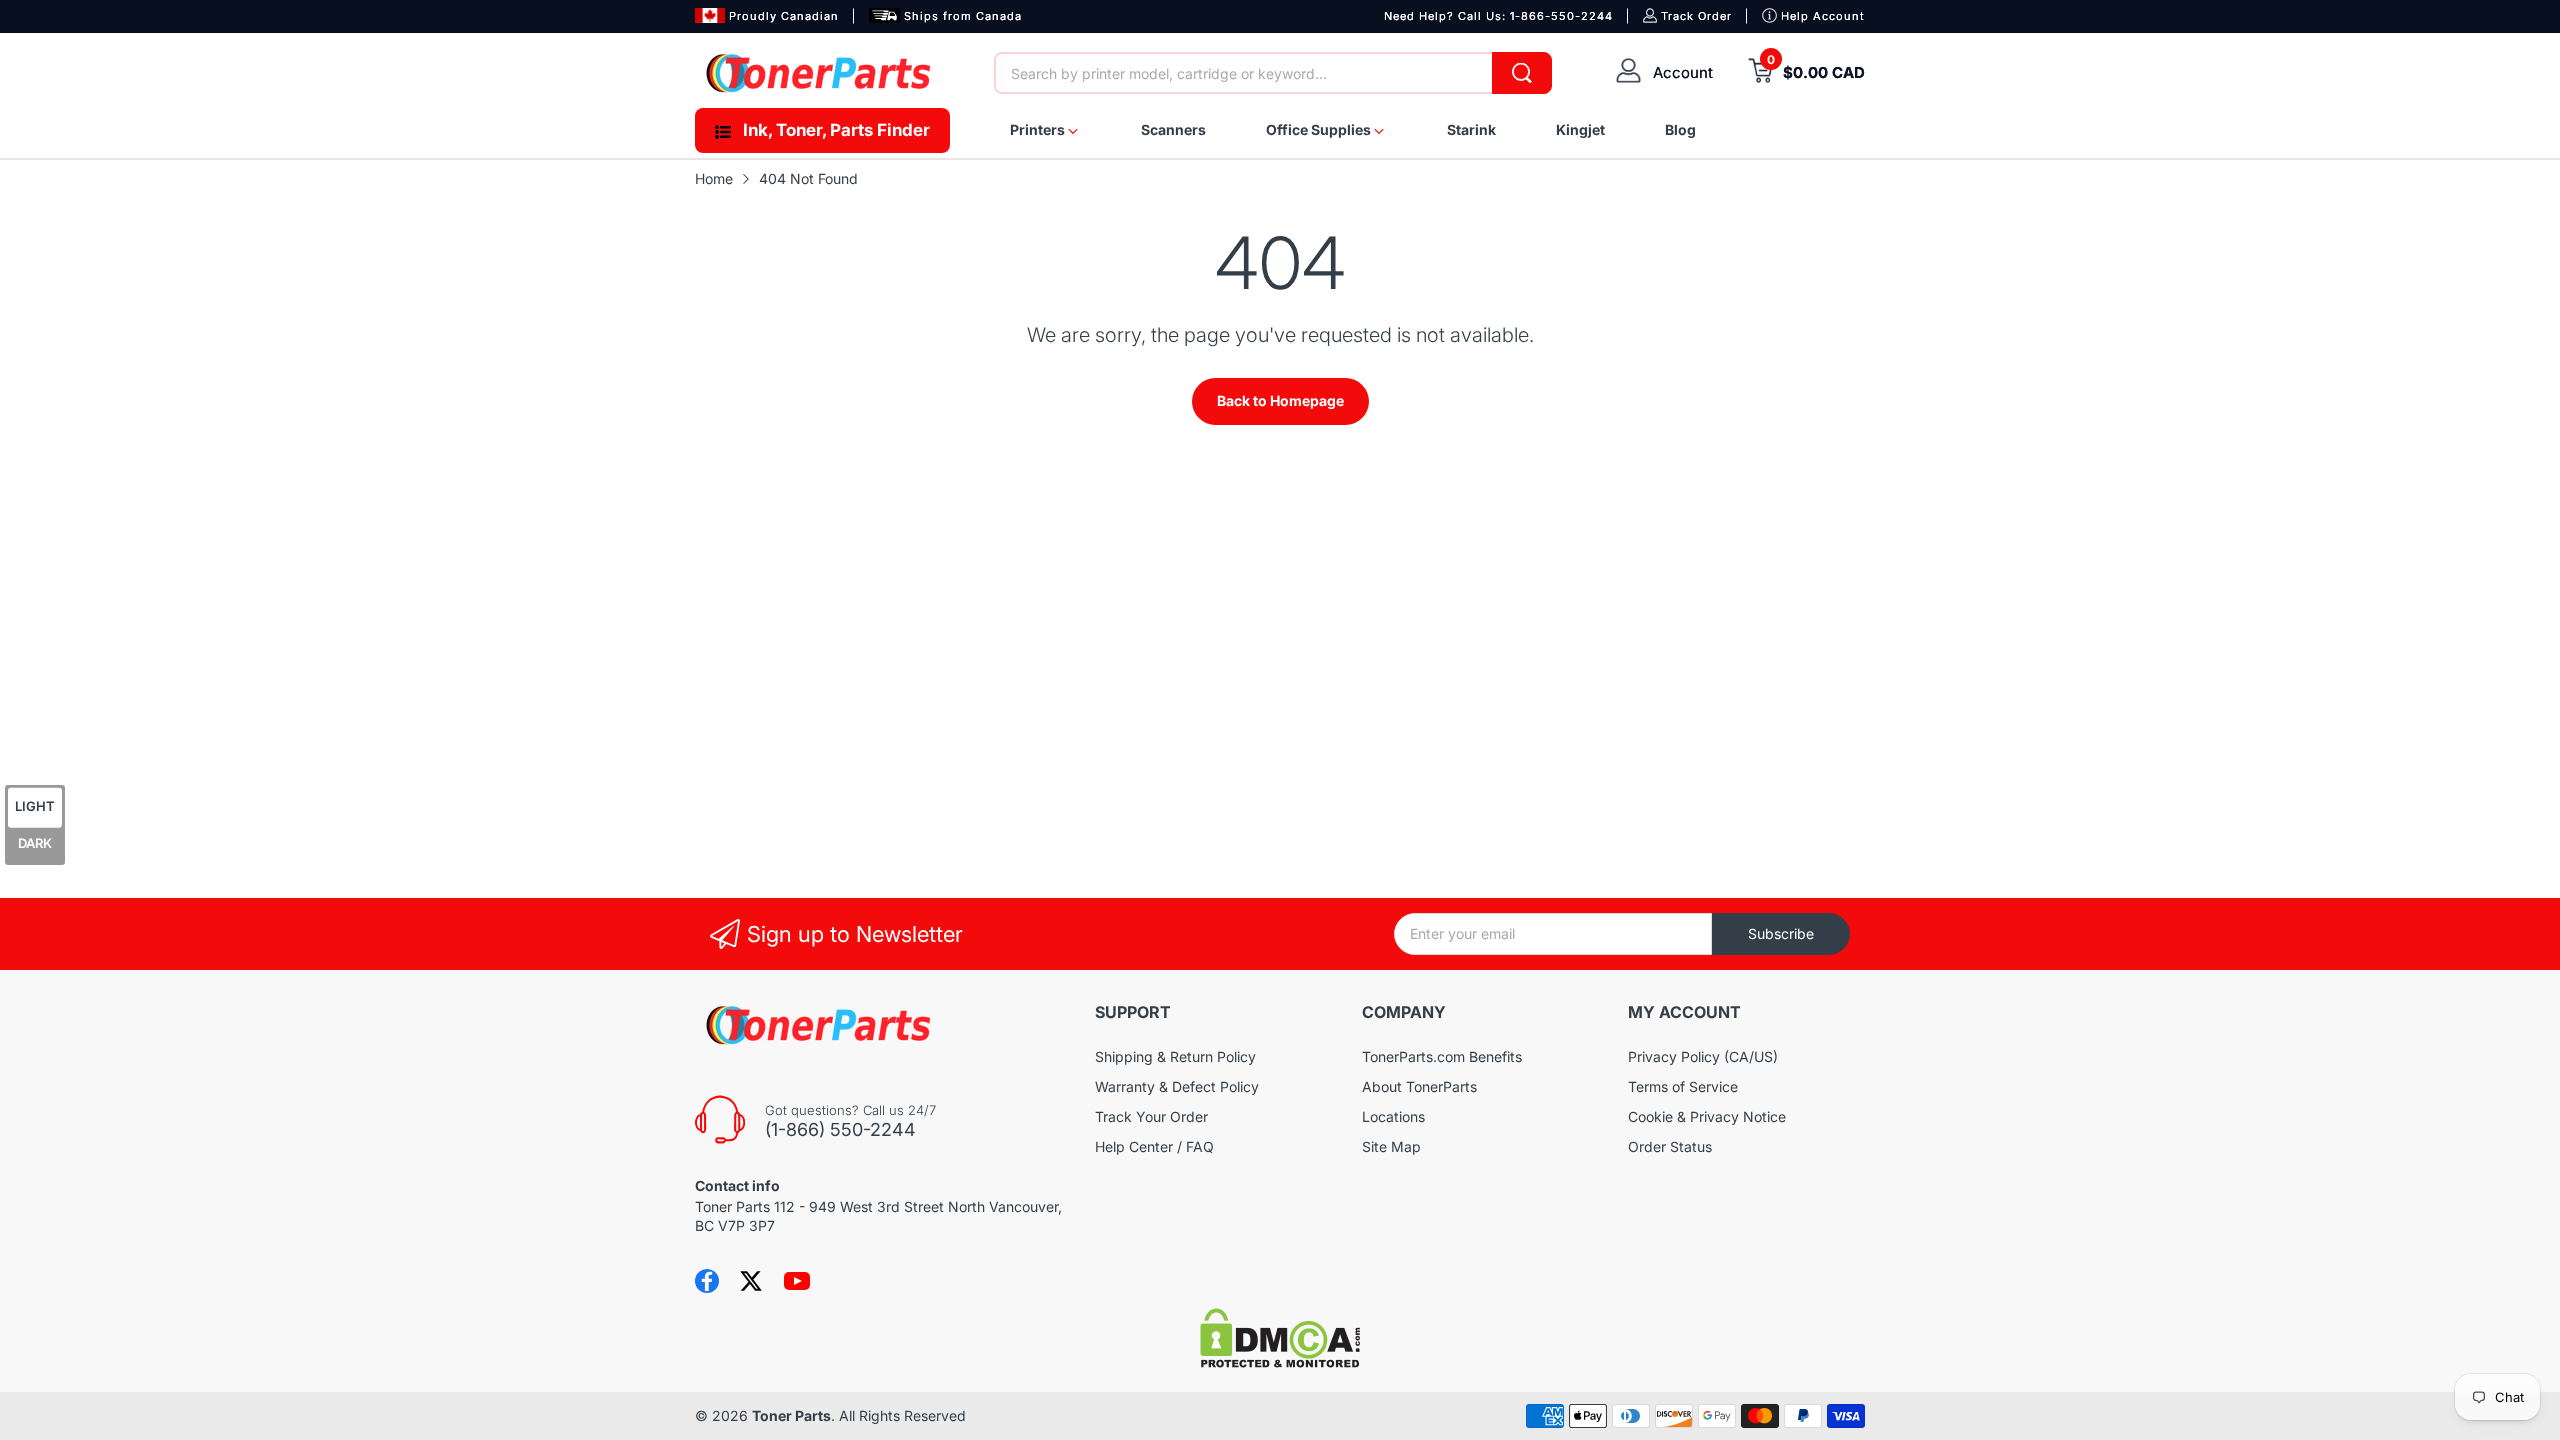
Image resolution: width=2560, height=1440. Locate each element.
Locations (1393, 1116)
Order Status (1670, 1146)
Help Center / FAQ (1154, 1146)
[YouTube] (797, 1281)
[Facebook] (707, 1281)
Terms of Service (1683, 1086)
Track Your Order (1151, 1116)
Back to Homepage (1280, 400)
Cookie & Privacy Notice (1707, 1116)
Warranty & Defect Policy (1177, 1086)
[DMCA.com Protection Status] (1280, 1362)
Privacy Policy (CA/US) (1703, 1056)
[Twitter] (751, 1281)
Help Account (1823, 16)
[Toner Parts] (820, 73)
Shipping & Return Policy (1175, 1056)
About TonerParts (1419, 1086)
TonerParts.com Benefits (1442, 1056)
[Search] (1522, 73)
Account (1683, 72)
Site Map (1391, 1146)
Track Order (1696, 16)
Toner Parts (791, 1415)
